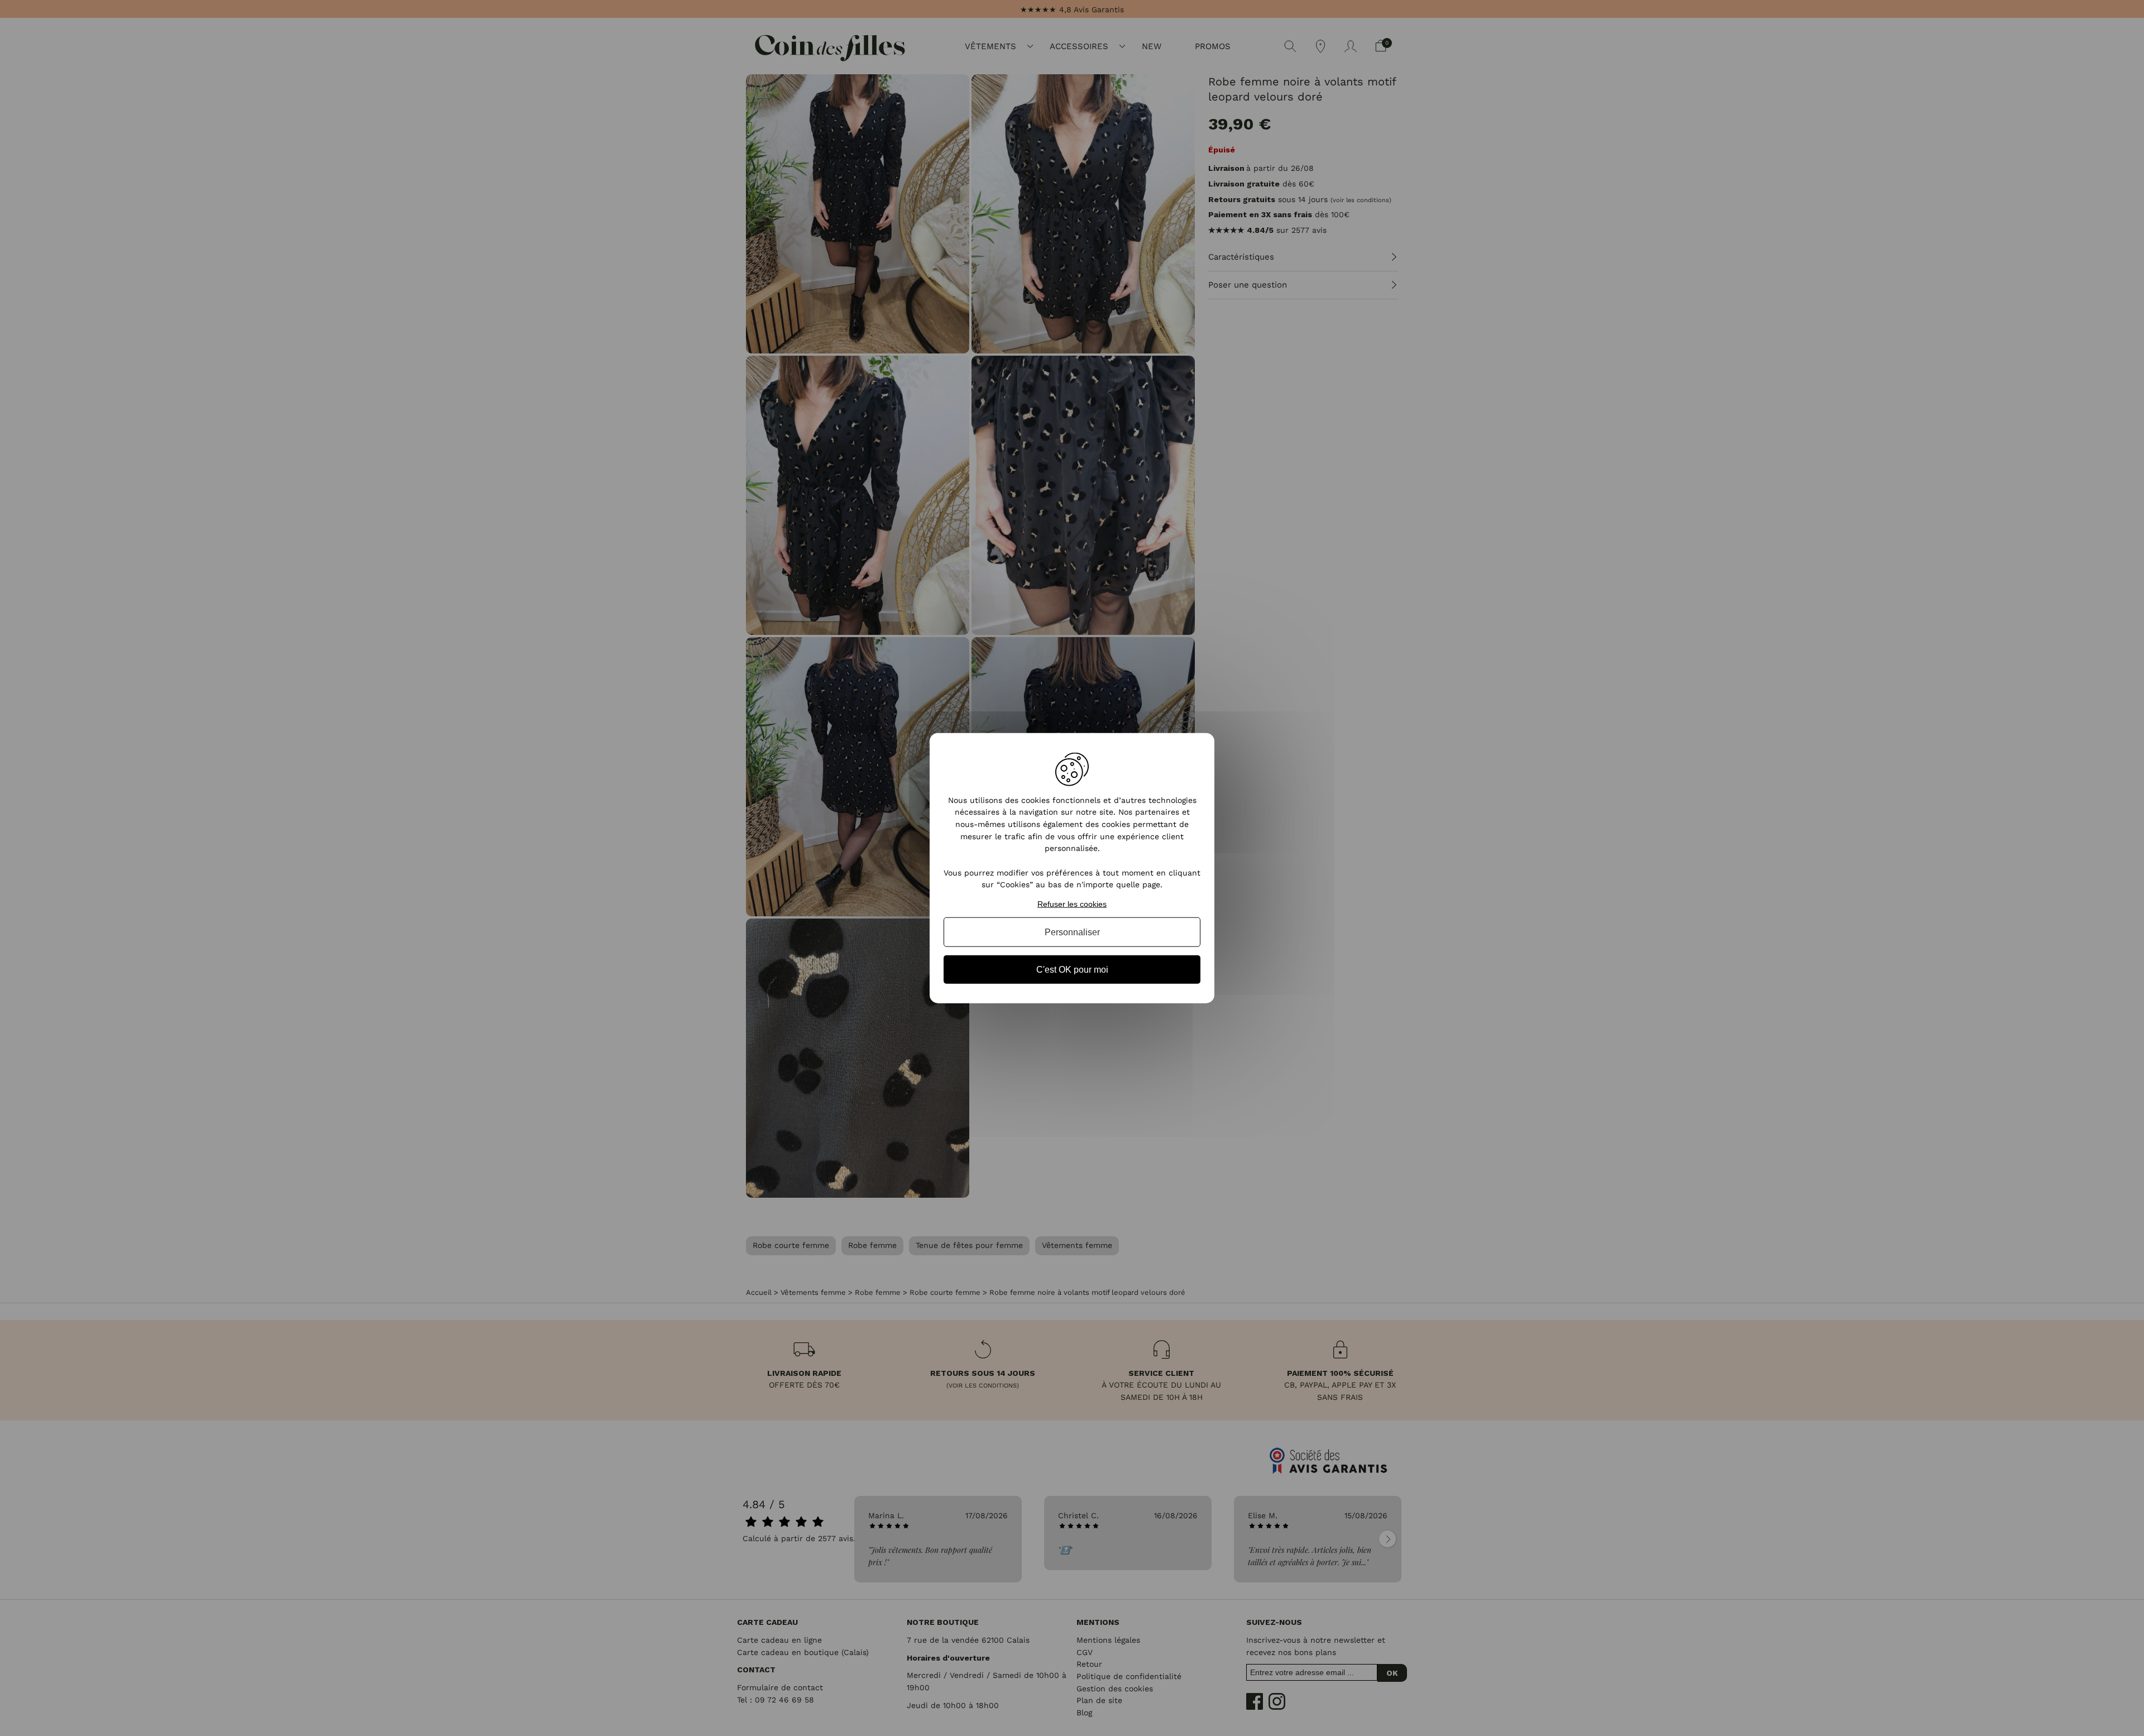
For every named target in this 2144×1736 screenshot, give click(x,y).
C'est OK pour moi (1072, 970)
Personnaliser (1072, 932)
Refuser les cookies (1072, 904)
